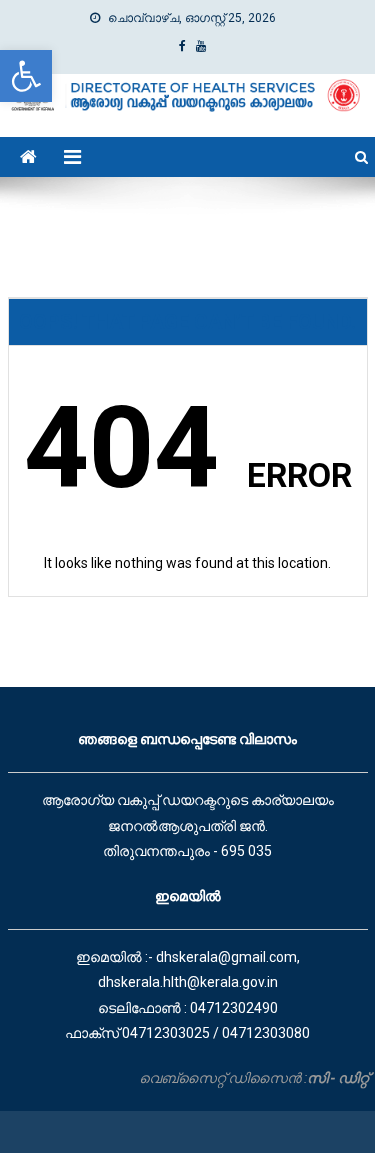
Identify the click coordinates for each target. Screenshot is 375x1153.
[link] (26, 76)
